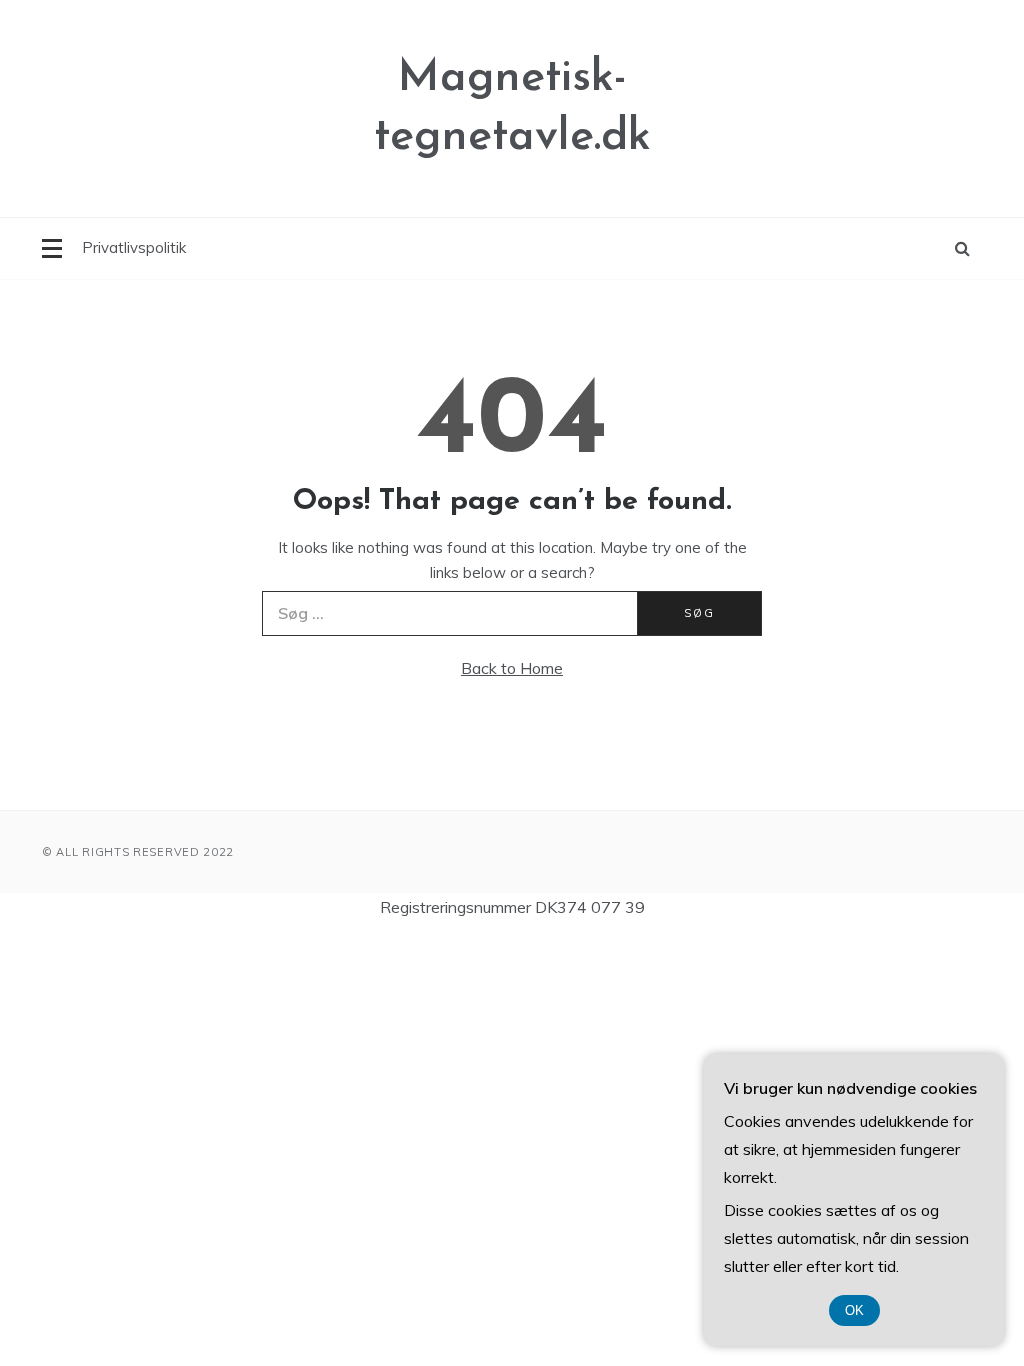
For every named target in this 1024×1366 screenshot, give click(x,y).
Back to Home (512, 668)
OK (854, 1310)
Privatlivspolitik (134, 247)
